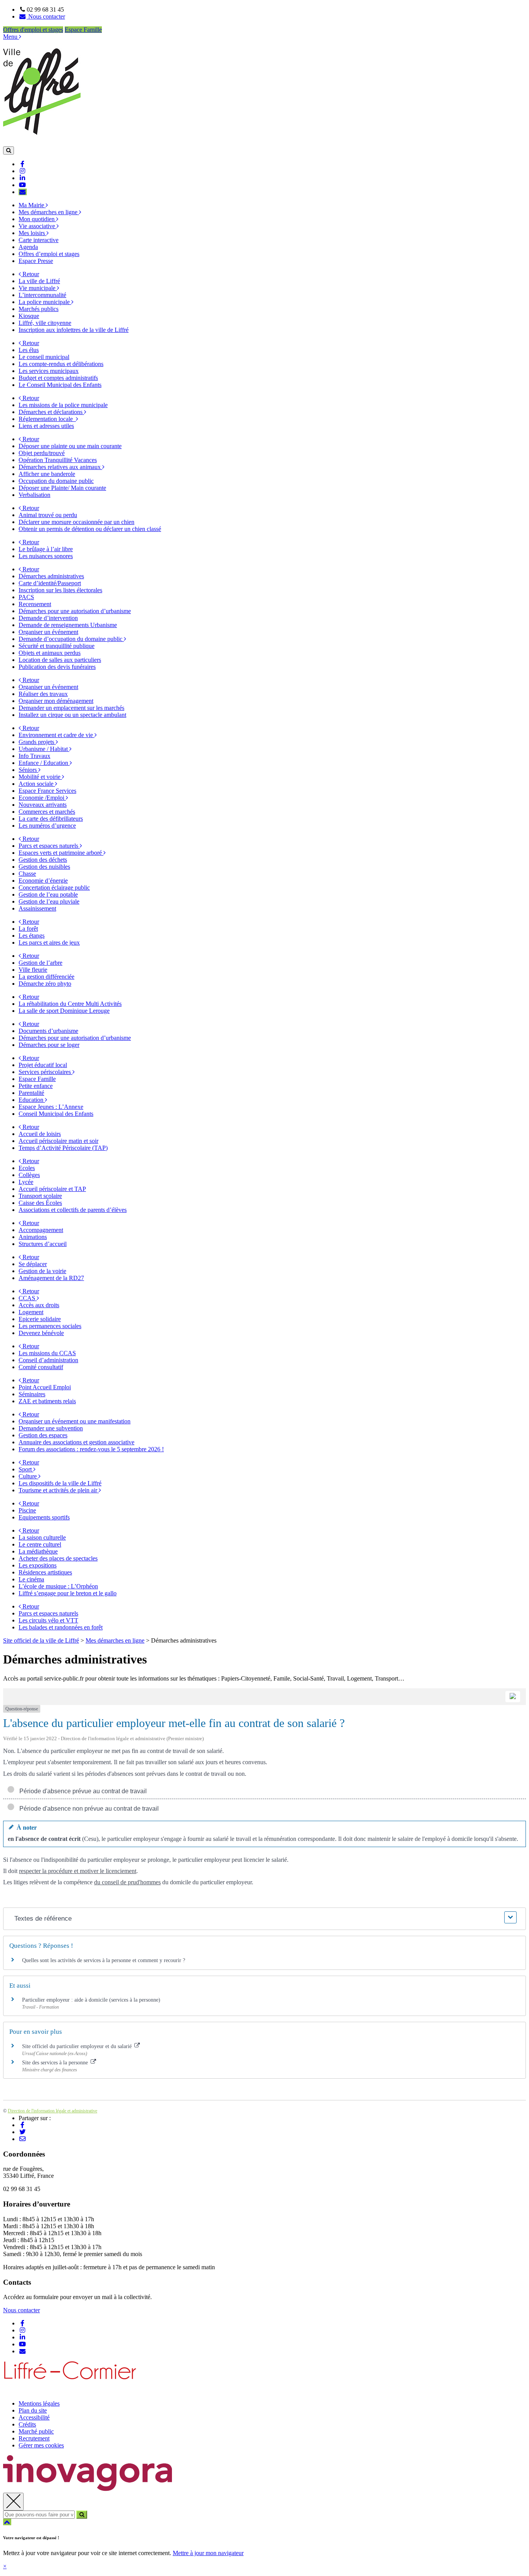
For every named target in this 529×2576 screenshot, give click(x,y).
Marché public (36, 2431)
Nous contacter (21, 2310)
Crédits (27, 2424)
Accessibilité (34, 2417)
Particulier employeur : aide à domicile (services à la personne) (91, 2000)
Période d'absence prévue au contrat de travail (82, 1791)
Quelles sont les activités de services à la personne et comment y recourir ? (104, 1960)
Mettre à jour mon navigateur (208, 2553)
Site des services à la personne (56, 2063)
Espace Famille (83, 30)
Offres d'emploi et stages (33, 30)
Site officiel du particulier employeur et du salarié (78, 2046)
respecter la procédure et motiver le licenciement (78, 1871)
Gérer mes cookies (41, 2445)
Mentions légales (39, 2403)
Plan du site (33, 2410)
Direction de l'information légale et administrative (52, 2111)
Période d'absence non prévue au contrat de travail (88, 1809)
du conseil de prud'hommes (127, 1882)
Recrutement (34, 2438)
